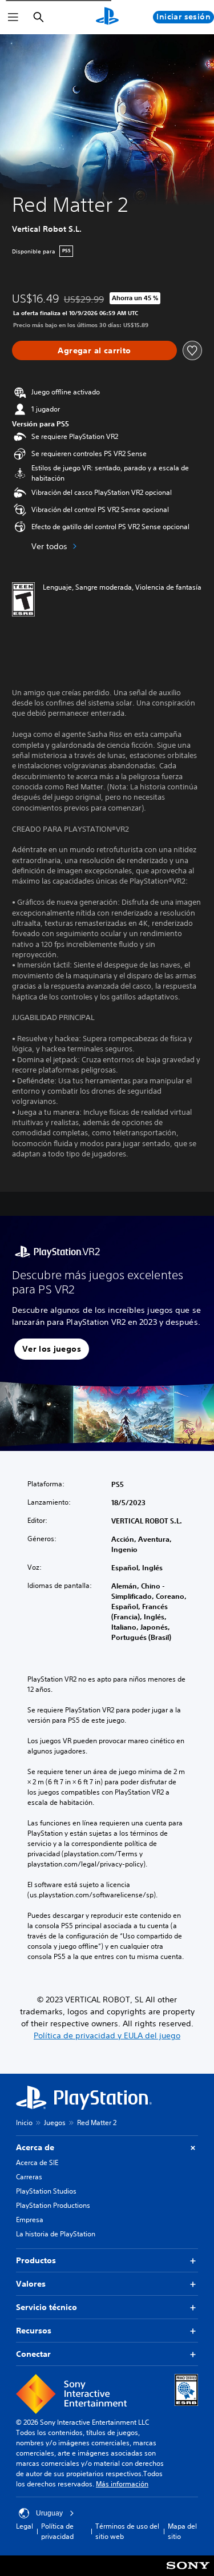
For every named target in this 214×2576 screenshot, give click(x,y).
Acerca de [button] (35, 2147)
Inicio (24, 2123)
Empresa (30, 2220)
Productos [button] (36, 2260)
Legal (25, 2526)
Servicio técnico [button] (47, 2307)
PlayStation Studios (46, 2191)
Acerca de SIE (37, 2162)
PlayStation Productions (53, 2205)
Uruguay (49, 2513)
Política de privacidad (57, 2531)
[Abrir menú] (13, 17)
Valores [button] (31, 2284)
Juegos (55, 2123)
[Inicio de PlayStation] (107, 17)
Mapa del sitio (182, 2531)
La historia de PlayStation (56, 2234)
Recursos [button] (34, 2331)
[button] (52, 1349)
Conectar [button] (33, 2354)
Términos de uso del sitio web (127, 2531)
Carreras (29, 2177)
